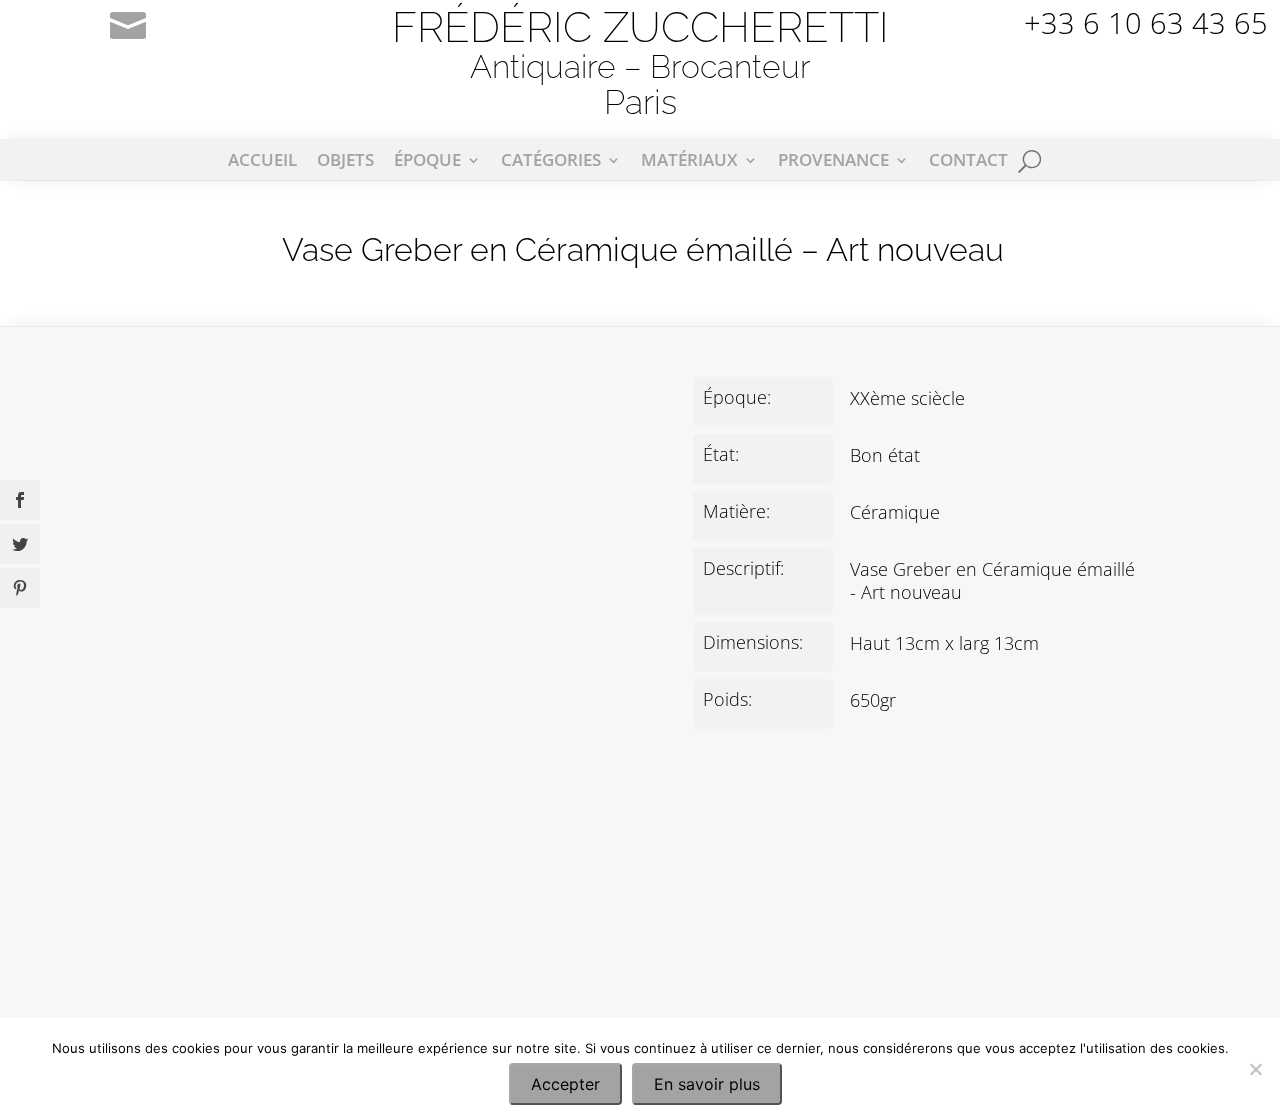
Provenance (833, 162)
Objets (345, 162)
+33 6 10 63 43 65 (1146, 22)
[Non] (1255, 1069)
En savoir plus (707, 1084)
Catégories (551, 162)
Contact (968, 162)
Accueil (262, 162)
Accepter (565, 1084)
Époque (427, 162)
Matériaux (689, 162)
